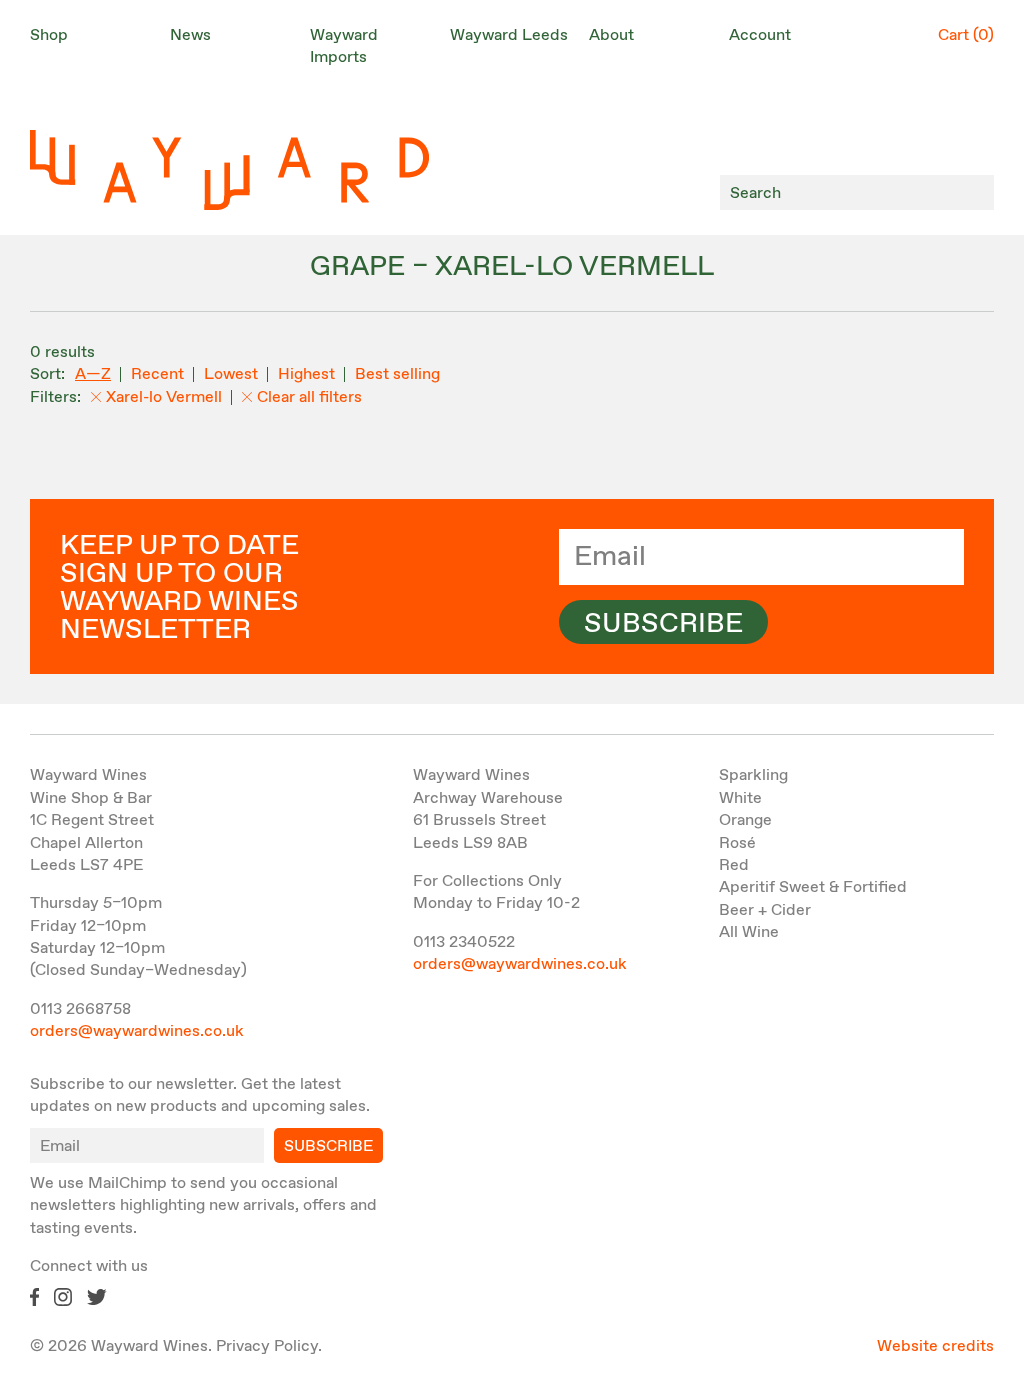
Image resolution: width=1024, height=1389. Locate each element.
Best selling (397, 374)
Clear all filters (309, 397)
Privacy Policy (267, 1346)
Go (973, 192)
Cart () (966, 35)
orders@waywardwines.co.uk (137, 1031)
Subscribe (663, 624)
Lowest (231, 374)
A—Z (93, 374)
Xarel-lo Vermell (164, 397)
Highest (306, 374)
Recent (157, 374)
